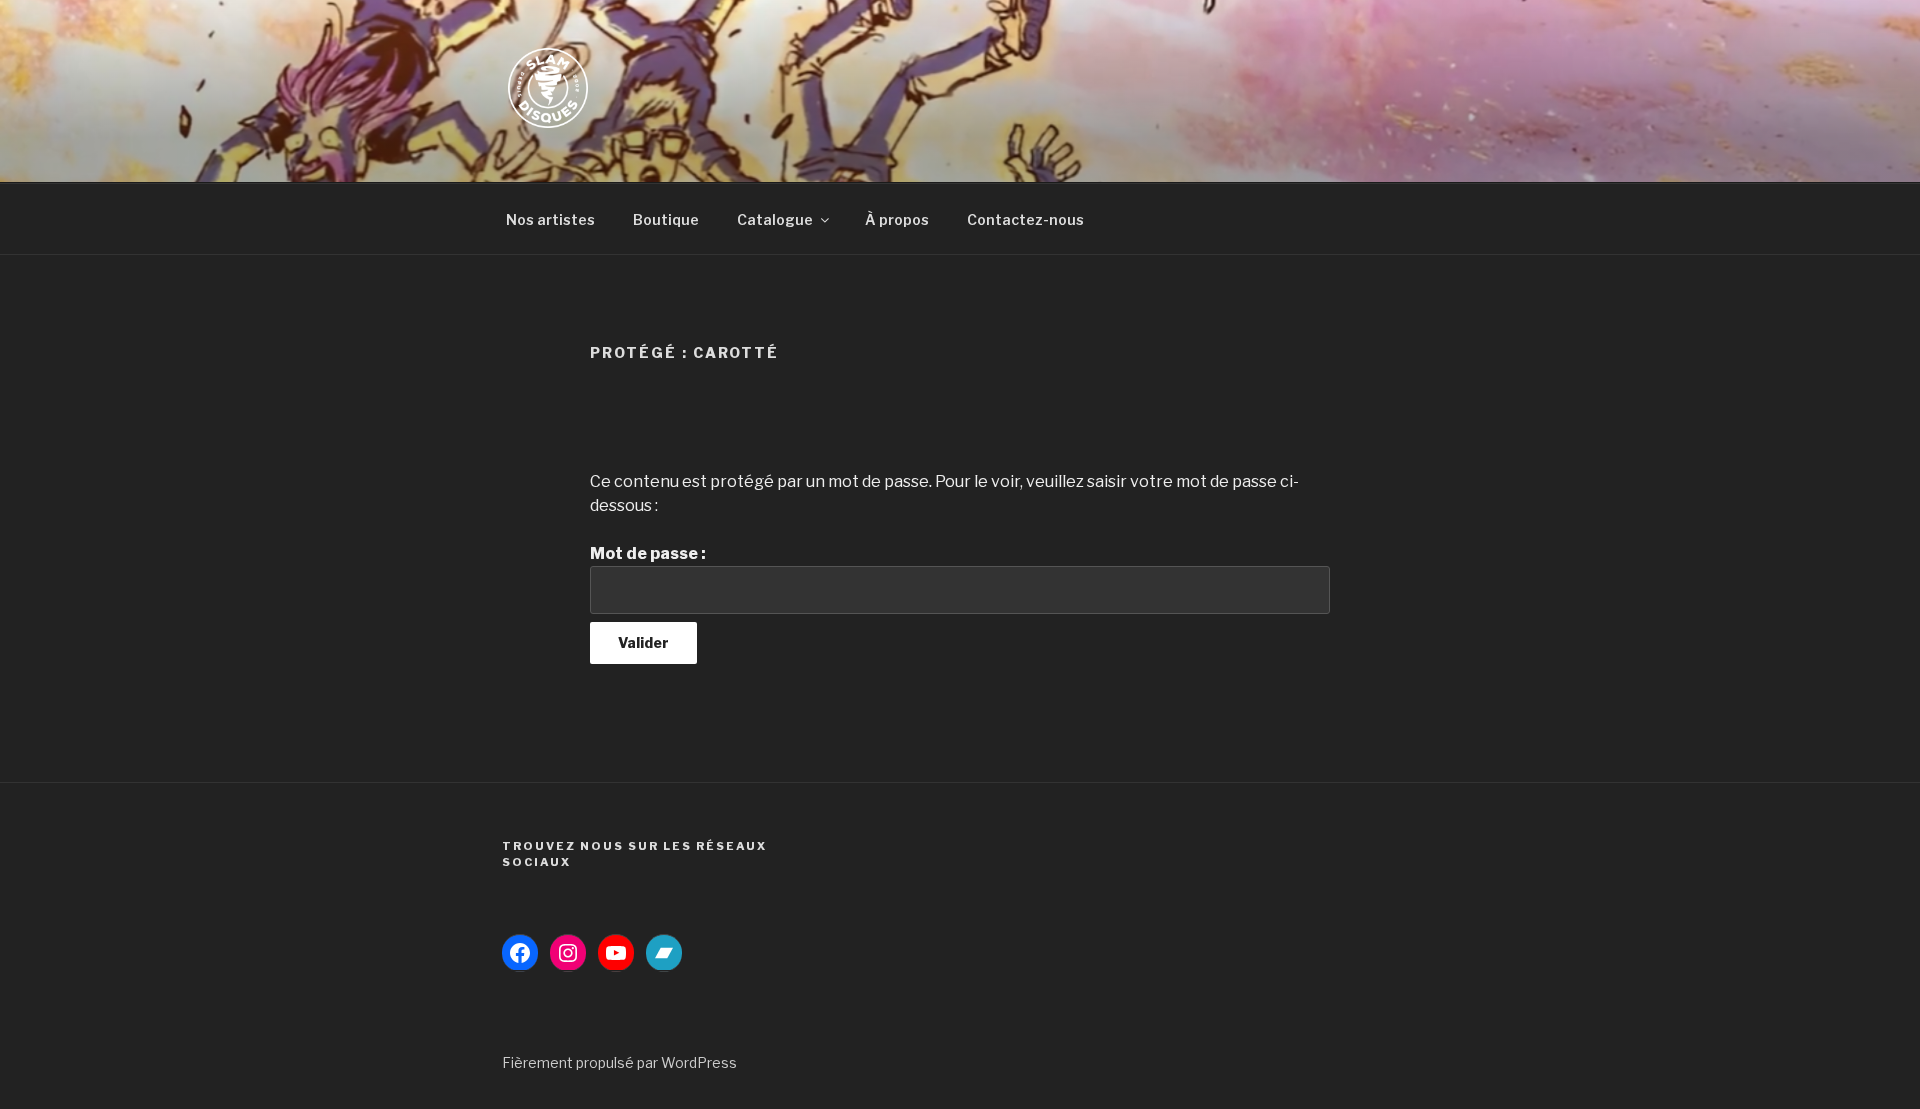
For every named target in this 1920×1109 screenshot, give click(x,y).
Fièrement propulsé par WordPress (619, 1062)
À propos (897, 219)
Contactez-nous (1025, 219)
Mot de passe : (648, 553)
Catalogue (775, 219)
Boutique (666, 219)
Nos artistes (550, 219)
